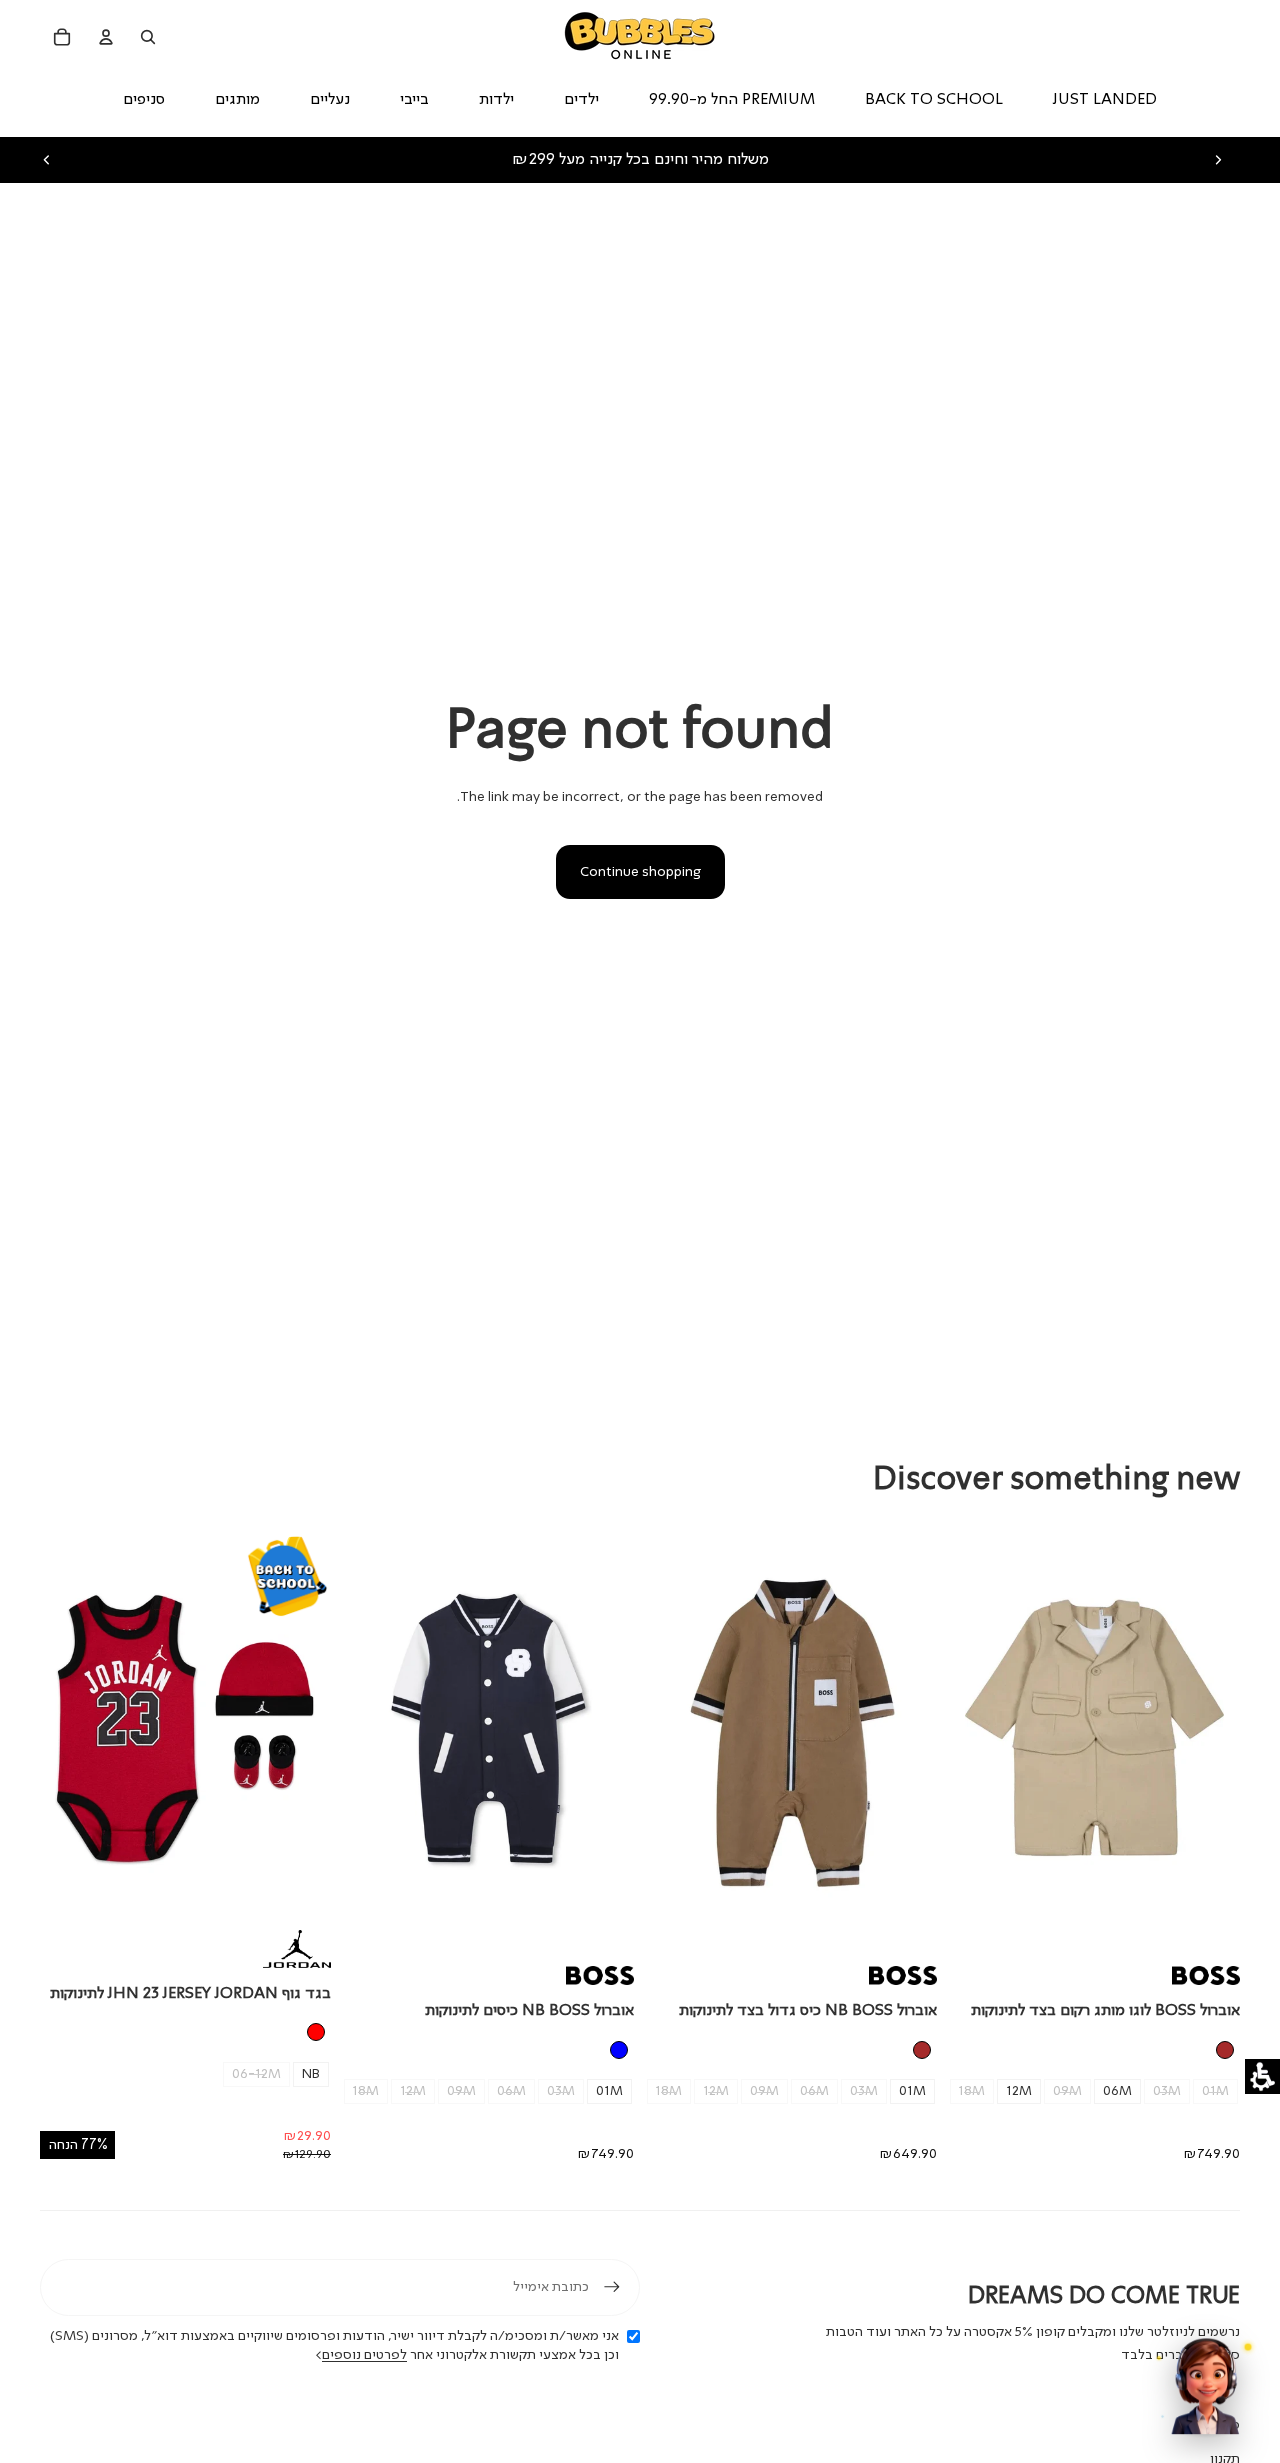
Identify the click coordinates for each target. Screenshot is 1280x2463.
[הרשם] (612, 2287)
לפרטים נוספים (364, 2355)
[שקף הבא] (1218, 160)
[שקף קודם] (47, 160)
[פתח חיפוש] (148, 37)
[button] (1262, 2076)
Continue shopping (640, 872)
